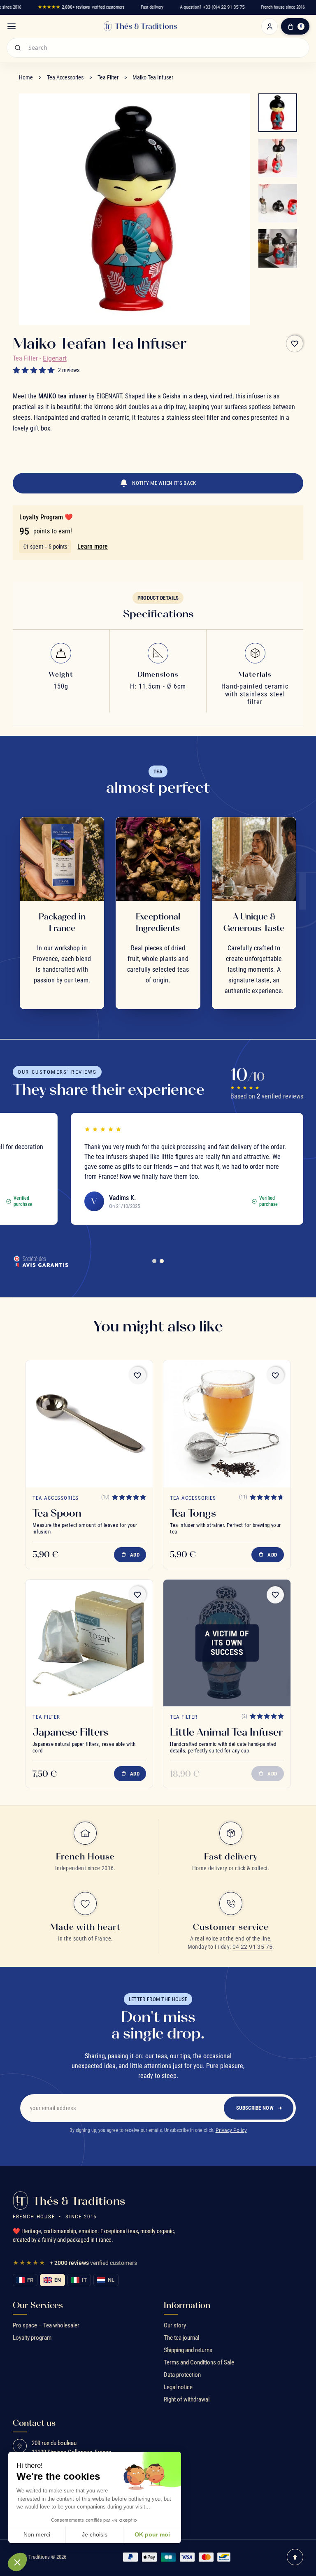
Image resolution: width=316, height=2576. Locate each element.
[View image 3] (278, 203)
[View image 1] (278, 113)
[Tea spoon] (89, 1424)
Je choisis (95, 2534)
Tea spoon (57, 1513)
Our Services (38, 2305)
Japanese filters (70, 1732)
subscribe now (255, 2108)
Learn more (93, 546)
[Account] (270, 26)
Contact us (34, 2423)
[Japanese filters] (89, 1643)
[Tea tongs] (227, 1424)
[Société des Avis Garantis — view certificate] (41, 1261)
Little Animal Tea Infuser (226, 1732)
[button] (17, 2562)
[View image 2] (278, 158)
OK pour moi (152, 2534)
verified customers (81, 7)
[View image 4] (278, 249)
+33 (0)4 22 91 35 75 (224, 7)
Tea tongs (193, 1513)
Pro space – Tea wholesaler (46, 2325)
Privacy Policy (231, 2130)
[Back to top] (295, 2557)
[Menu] (12, 26)
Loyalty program (32, 2338)
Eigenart (55, 358)
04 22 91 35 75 (253, 1947)
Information (187, 2305)
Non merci (37, 2534)
